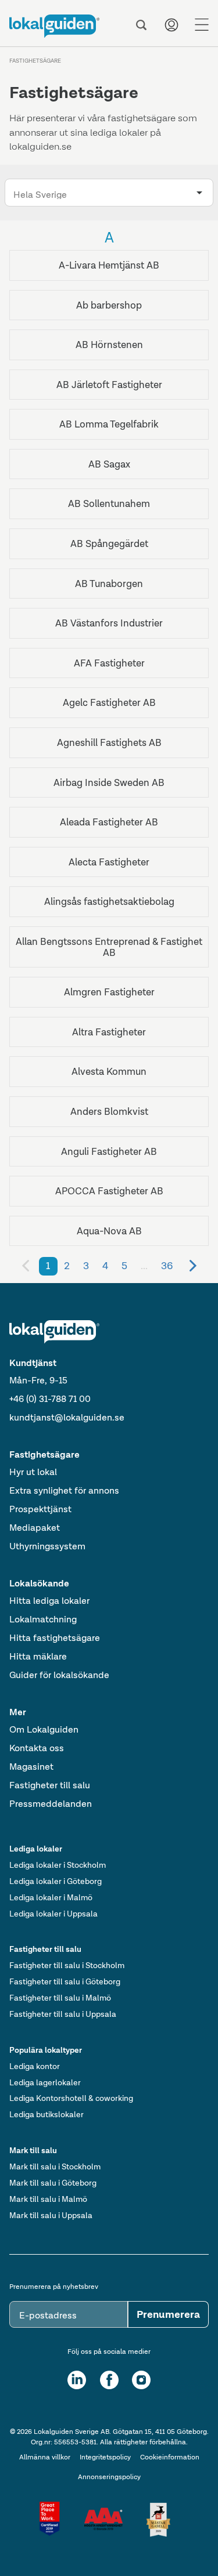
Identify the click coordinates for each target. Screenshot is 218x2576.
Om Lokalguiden (44, 1729)
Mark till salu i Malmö (48, 2199)
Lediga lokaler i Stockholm (58, 1865)
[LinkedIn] (77, 2380)
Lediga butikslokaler (47, 2114)
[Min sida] (171, 25)
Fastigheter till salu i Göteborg (65, 1981)
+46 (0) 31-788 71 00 (50, 1399)
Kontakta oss (37, 1748)
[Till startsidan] (54, 26)
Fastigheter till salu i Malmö (60, 1998)
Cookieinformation (170, 2457)
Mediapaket (35, 1528)
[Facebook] (109, 2380)
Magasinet (31, 1767)
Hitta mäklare (38, 1656)
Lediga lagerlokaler (45, 2082)
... (144, 1266)
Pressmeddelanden (51, 1804)
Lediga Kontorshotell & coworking (71, 2098)
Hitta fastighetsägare (55, 1638)
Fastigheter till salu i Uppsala (63, 2014)
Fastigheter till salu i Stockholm (67, 1965)
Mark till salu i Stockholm (55, 2166)
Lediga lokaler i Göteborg (56, 1881)
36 (167, 1266)
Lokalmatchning (43, 1619)
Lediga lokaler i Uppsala (53, 1914)
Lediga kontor (35, 2066)
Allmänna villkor (45, 2457)
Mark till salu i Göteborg (53, 2183)
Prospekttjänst (40, 1509)
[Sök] (141, 25)
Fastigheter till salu (50, 1785)
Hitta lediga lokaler (49, 1601)
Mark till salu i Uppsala (51, 2215)
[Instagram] (141, 2380)
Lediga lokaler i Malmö (51, 1897)
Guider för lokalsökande (59, 1675)
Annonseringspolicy (109, 2477)
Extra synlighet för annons (64, 1490)
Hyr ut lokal (33, 1472)
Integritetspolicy (105, 2457)
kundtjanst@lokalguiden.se (67, 1417)
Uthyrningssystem (47, 1546)
